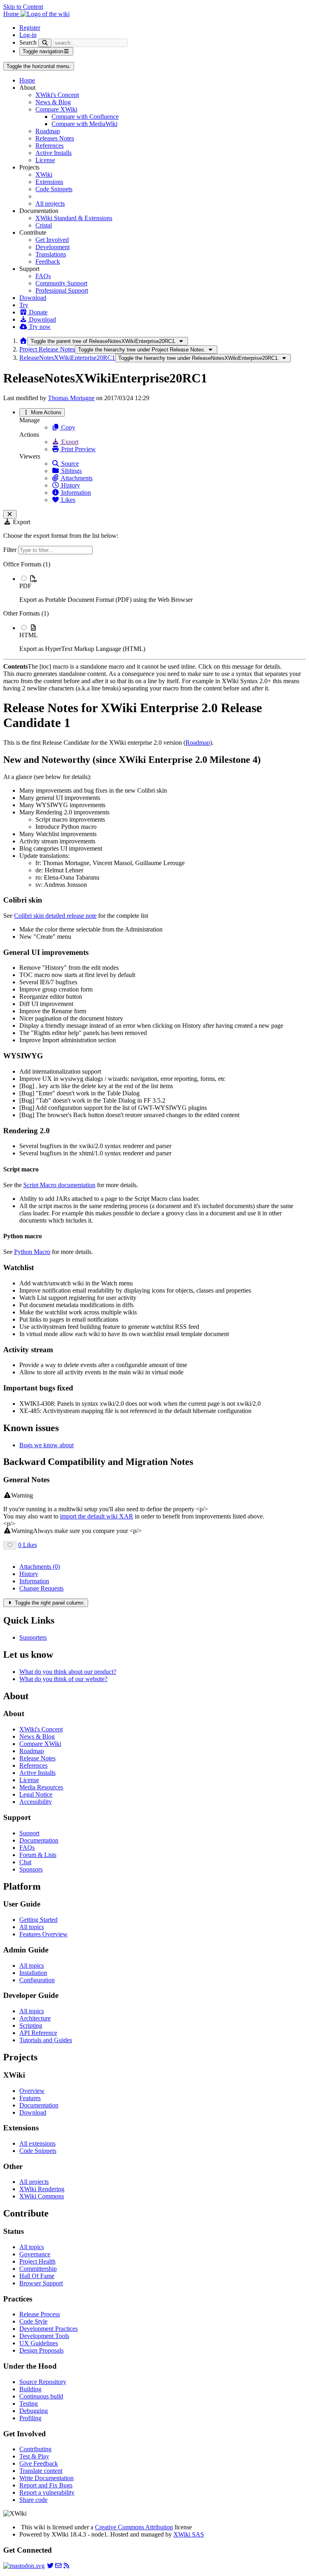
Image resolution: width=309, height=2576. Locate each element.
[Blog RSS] (66, 2566)
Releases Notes (55, 138)
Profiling (30, 2418)
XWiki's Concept (57, 95)
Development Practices (48, 2329)
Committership (38, 2269)
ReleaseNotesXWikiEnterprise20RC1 (67, 358)
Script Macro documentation (59, 1185)
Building (30, 2389)
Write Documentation (46, 2478)
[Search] (45, 43)
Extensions (49, 182)
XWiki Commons (42, 2196)
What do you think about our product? (68, 1672)
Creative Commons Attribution (134, 2527)
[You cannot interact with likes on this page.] (10, 1545)
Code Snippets (54, 189)
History (70, 485)
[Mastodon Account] (24, 2566)
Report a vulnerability (47, 2492)
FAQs (43, 276)
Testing (29, 2404)
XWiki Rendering (42, 2189)
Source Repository (43, 2382)
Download (33, 298)
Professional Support (62, 290)
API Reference (38, 2033)
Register (30, 28)
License (45, 160)
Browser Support (41, 2283)
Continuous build (41, 2396)
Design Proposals (41, 2350)
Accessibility (36, 1802)
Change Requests (41, 1588)
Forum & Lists (38, 1855)
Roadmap (48, 131)
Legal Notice (36, 1794)
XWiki (44, 175)
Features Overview (43, 1934)
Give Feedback (39, 2463)
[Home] (23, 341)
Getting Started (38, 1920)
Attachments (76, 478)
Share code (33, 2500)
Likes (67, 500)
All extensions (37, 2143)
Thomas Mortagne (71, 398)
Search (28, 42)
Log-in (28, 35)
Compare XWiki (56, 109)
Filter (11, 550)
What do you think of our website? (63, 1679)
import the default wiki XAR (97, 1516)
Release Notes (37, 1758)
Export (69, 442)
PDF (25, 586)
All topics (32, 1927)
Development (53, 247)
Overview (32, 2091)
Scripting (31, 2025)
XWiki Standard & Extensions (74, 218)
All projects (50, 203)
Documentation (39, 1840)
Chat (25, 1862)
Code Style (33, 2321)
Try (24, 305)
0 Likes (28, 1545)
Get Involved (52, 240)
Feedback (48, 261)
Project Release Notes (47, 349)
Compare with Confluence (85, 117)
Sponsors (31, 1869)
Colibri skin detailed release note (55, 916)
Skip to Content (23, 7)
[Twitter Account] (50, 2566)
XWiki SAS (189, 2534)
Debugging (34, 2411)
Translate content (41, 2471)
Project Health (37, 2261)
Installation (33, 1973)
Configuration (37, 1980)
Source (69, 464)
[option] (163, 589)
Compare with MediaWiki (84, 124)
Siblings (71, 471)
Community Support (61, 283)
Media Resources (41, 1787)
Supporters (33, 1637)
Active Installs (54, 153)
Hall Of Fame (37, 2276)
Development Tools (44, 2336)
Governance (35, 2254)
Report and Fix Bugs (46, 2485)
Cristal (44, 225)
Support (29, 1833)
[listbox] (154, 607)
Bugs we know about (46, 1445)
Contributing (35, 2449)
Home (27, 80)
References (49, 146)
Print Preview (78, 449)
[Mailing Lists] (58, 2566)
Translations (51, 254)
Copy (67, 427)
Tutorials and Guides (46, 2040)
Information (75, 493)
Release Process (40, 2314)
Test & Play (34, 2456)
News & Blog (53, 102)
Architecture (35, 2018)
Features (30, 2098)
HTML (29, 635)
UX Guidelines (39, 2343)
